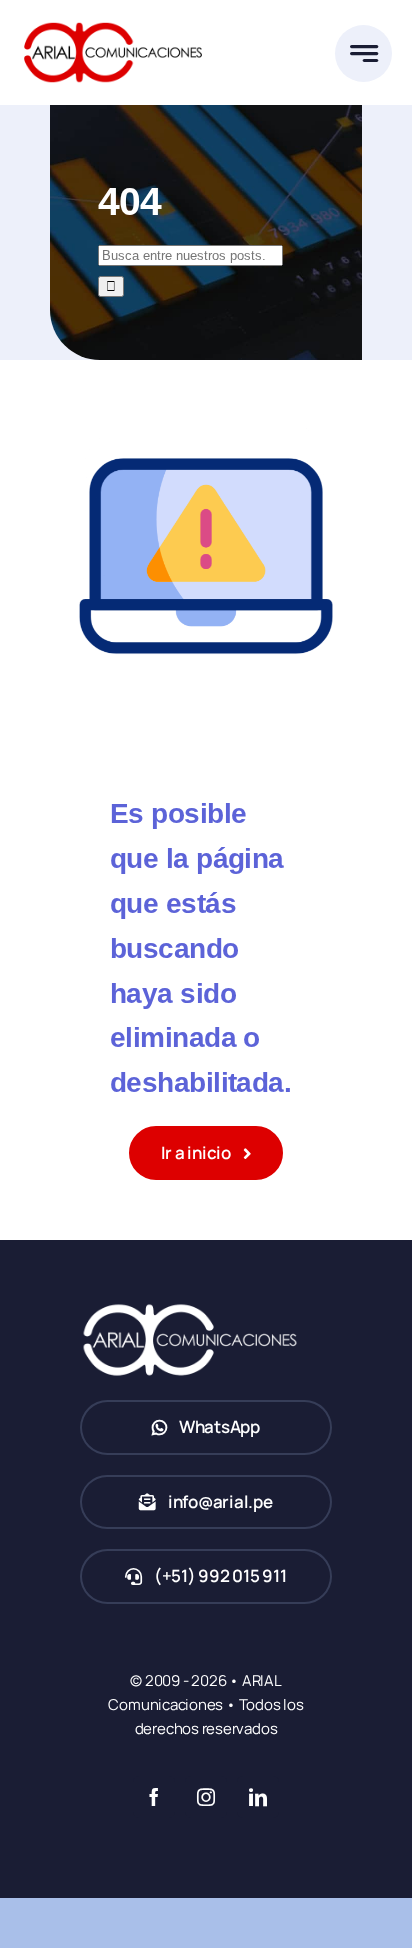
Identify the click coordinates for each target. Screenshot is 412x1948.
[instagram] (206, 1797)
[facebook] (154, 1797)
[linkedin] (258, 1797)
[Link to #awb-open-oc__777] (363, 53)
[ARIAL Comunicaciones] (113, 18)
